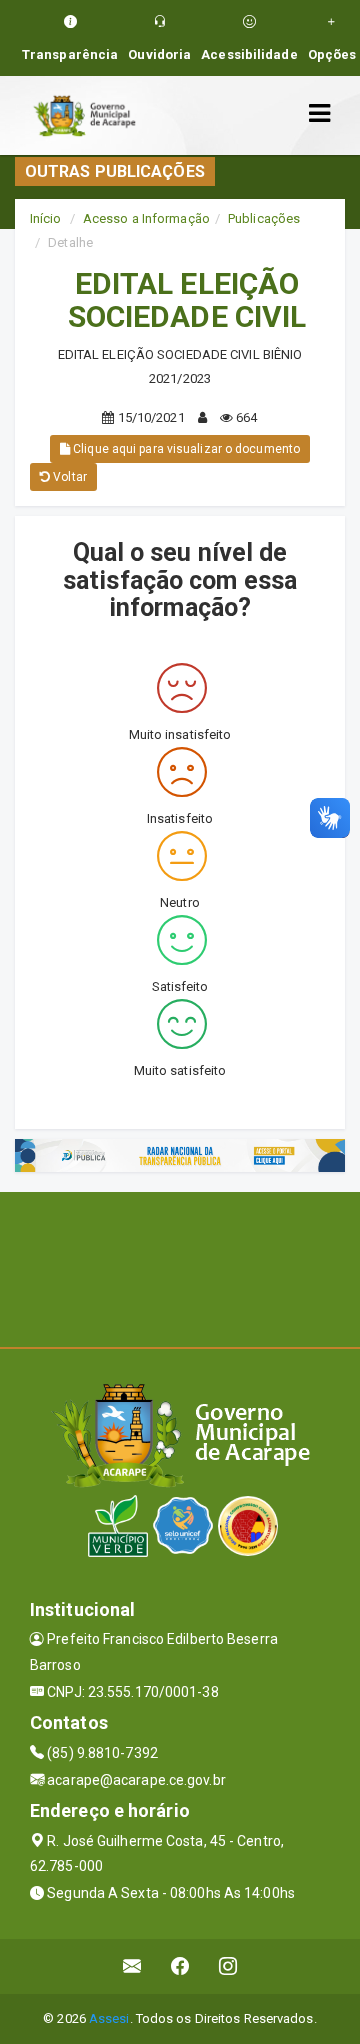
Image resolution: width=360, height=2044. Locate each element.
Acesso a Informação (146, 218)
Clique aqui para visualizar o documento (185, 449)
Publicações (264, 218)
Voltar (68, 477)
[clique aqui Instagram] (228, 1966)
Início (46, 218)
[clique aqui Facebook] (180, 1966)
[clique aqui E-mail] (132, 1966)
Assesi (109, 2018)
